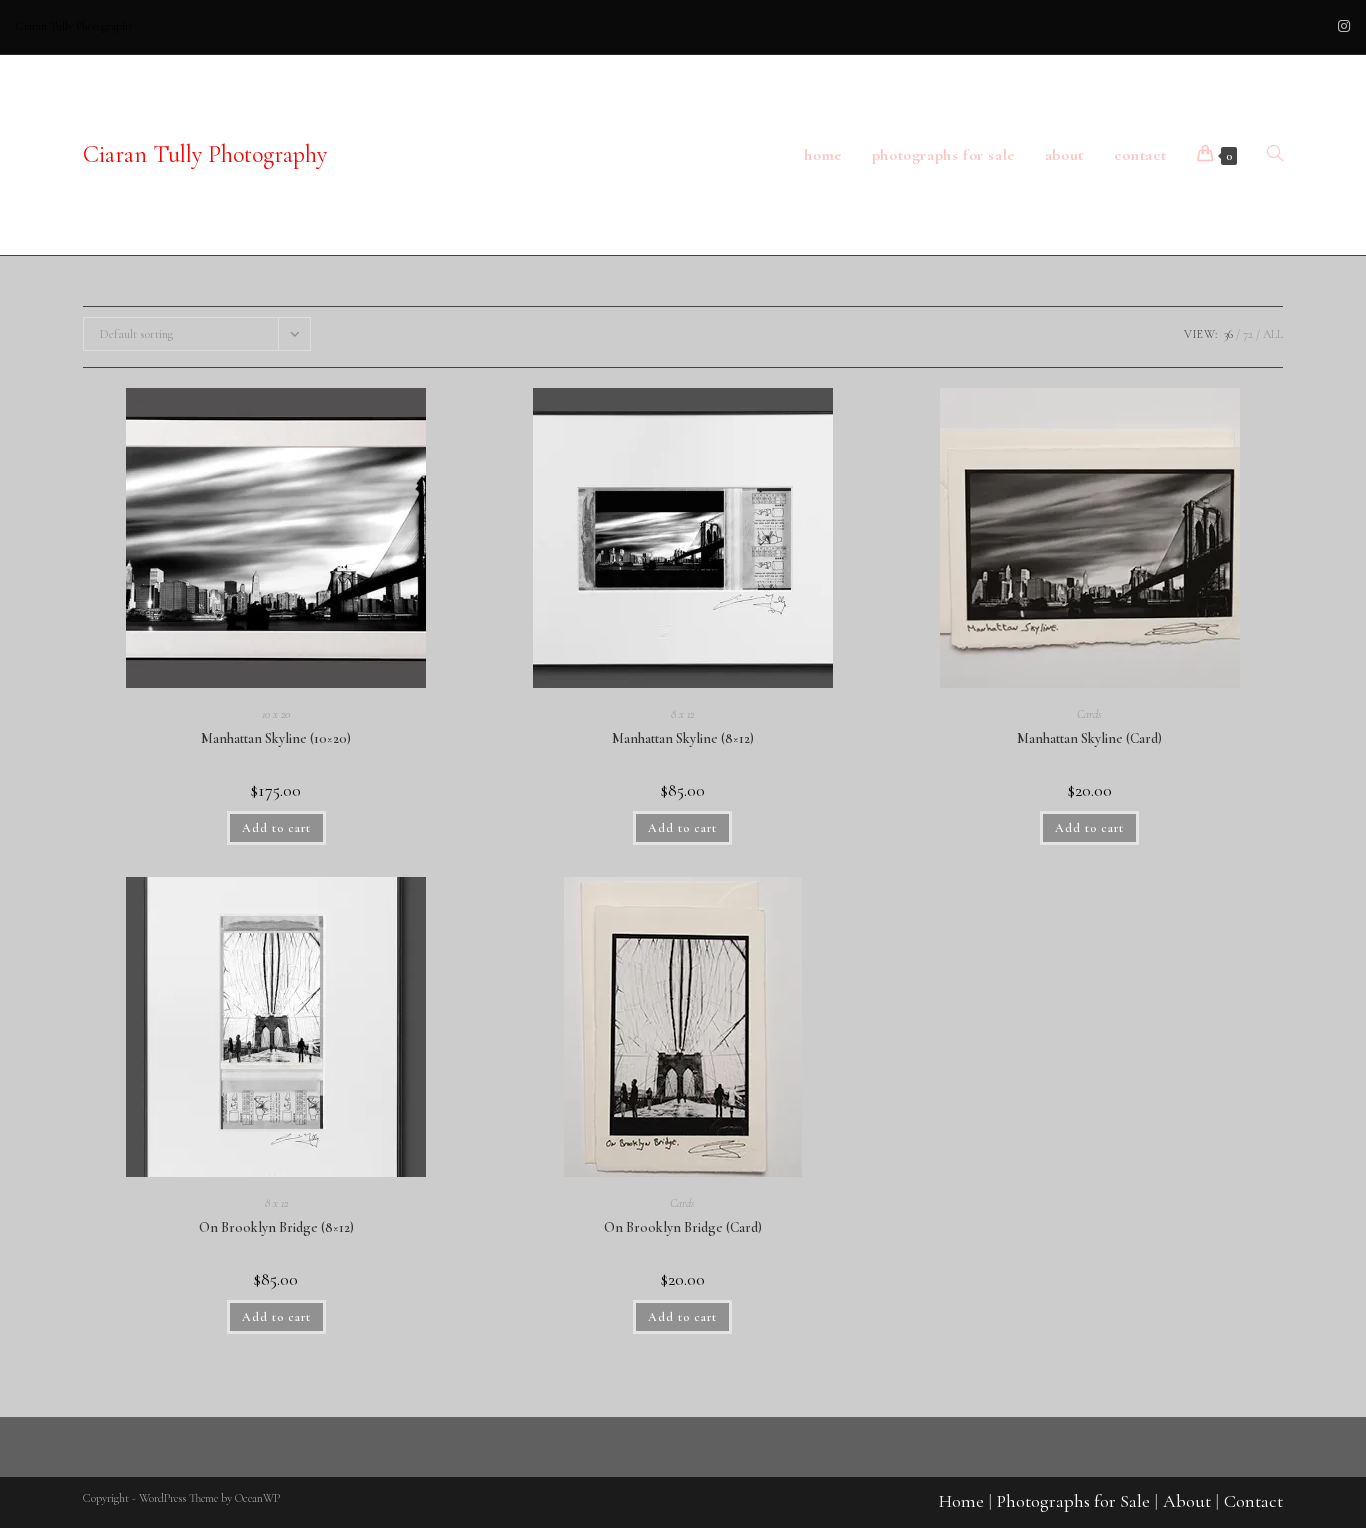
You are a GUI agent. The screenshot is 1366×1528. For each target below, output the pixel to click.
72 (1248, 334)
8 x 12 (682, 714)
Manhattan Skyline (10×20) (276, 738)
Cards (1089, 714)
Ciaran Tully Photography (205, 154)
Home (961, 1501)
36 (1228, 334)
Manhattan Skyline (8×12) (683, 738)
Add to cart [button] (276, 828)
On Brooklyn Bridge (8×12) (276, 1227)
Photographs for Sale (1073, 1501)
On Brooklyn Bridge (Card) (683, 1227)
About (1187, 1501)
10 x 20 (276, 714)
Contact (1253, 1501)
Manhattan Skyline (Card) (1089, 738)
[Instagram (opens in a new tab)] (1341, 27)
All (1273, 334)
